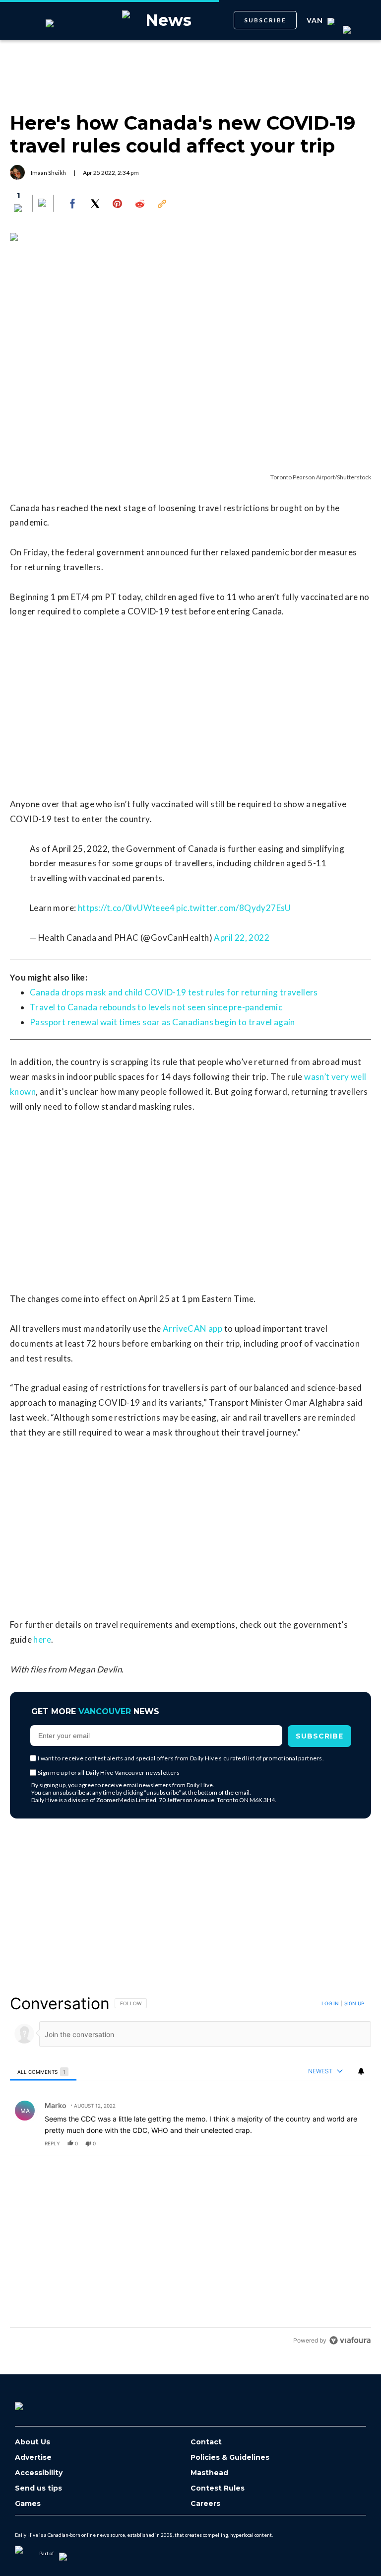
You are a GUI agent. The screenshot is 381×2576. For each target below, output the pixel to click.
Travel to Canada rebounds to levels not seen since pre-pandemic (156, 1007)
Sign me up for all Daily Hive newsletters (109, 1773)
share (332, 2143)
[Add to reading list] (43, 204)
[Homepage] (35, 2403)
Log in (330, 2003)
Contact (206, 2442)
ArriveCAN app (192, 1328)
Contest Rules (218, 2488)
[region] (190, 2172)
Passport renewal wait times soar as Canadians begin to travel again (162, 1022)
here (42, 1639)
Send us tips (38, 2488)
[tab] (43, 2072)
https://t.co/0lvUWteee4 (126, 908)
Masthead (209, 2473)
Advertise (33, 2458)
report (354, 2143)
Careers (205, 2504)
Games (28, 2504)
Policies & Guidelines (230, 2458)
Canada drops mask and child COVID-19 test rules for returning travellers (174, 992)
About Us (32, 2442)
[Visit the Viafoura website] (350, 2340)
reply (52, 2143)
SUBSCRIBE (265, 20)
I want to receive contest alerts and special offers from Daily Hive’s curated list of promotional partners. (181, 1758)
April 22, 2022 (242, 938)
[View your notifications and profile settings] (361, 2071)
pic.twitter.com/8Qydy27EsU (233, 908)
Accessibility (39, 2473)
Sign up (354, 2003)
